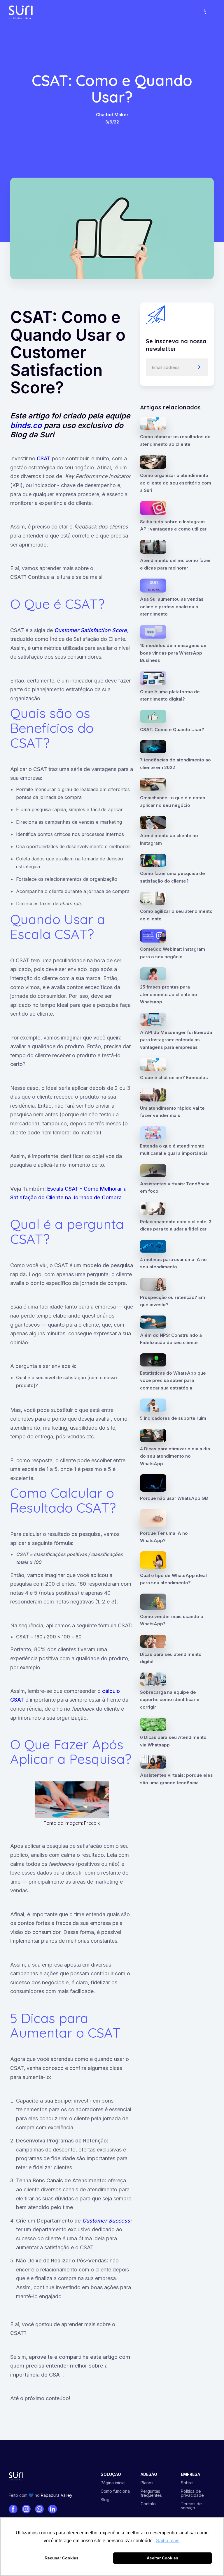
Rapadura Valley (57, 2495)
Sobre (187, 2483)
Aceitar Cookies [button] (162, 2558)
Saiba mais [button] (168, 2541)
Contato (148, 2504)
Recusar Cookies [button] (62, 2558)
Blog (105, 2500)
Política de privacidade (192, 2493)
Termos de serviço (191, 2506)
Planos (147, 2483)
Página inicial (113, 2483)
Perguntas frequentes (151, 2493)
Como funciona (115, 2491)
